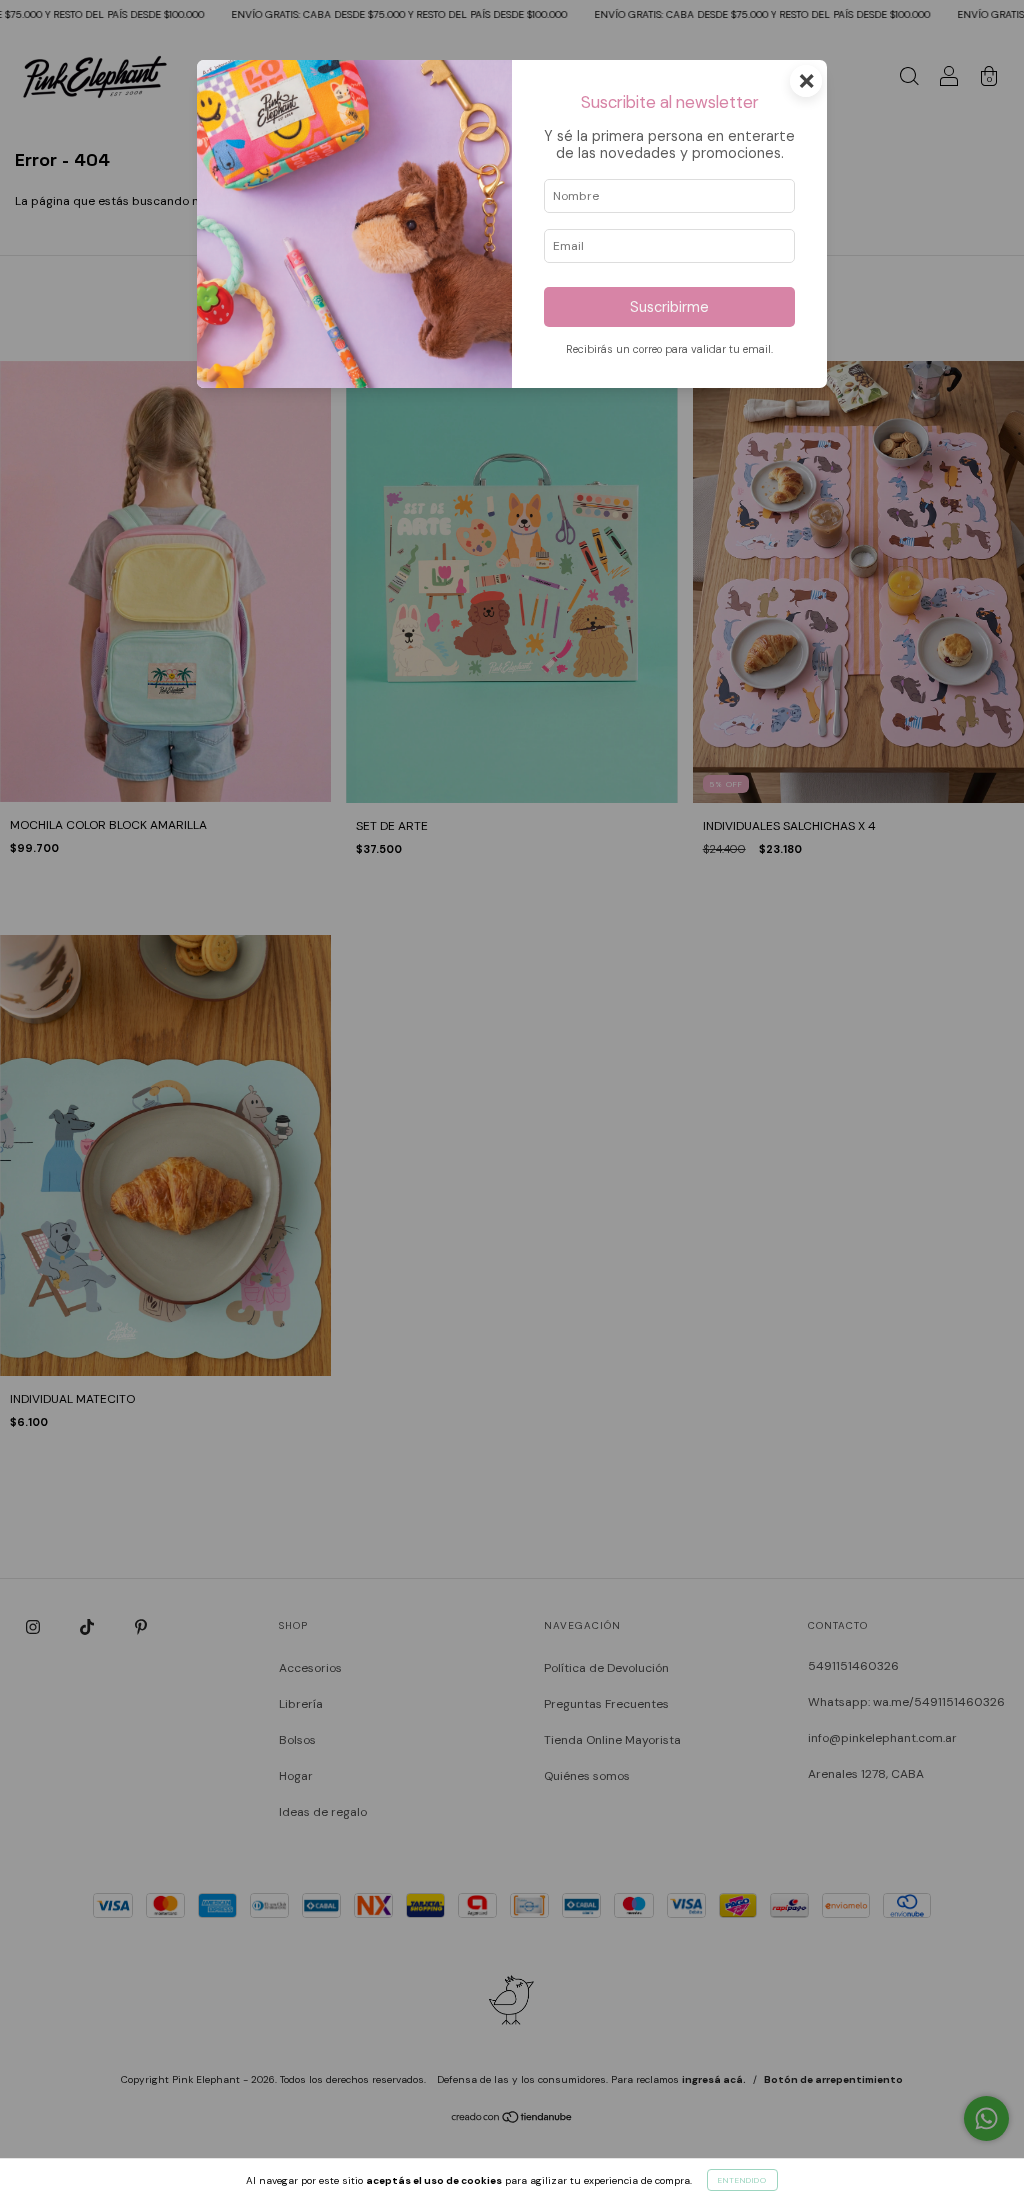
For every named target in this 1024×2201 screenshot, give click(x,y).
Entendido (742, 2180)
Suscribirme (669, 307)
